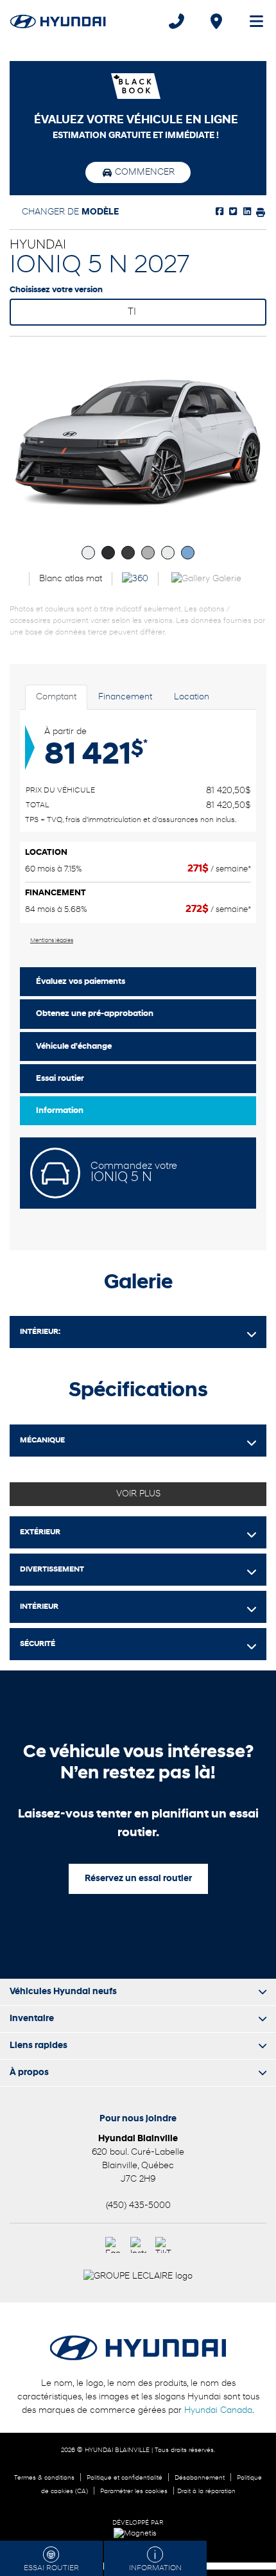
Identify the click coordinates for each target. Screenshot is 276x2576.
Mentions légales (52, 941)
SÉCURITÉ (38, 1644)
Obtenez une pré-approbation (95, 1014)
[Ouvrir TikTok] (163, 2245)
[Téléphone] (177, 21)
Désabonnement (200, 2478)
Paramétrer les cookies (134, 2492)
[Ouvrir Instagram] (138, 2245)
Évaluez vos (81, 982)
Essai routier (60, 1079)
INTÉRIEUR (39, 1607)
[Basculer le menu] (251, 21)
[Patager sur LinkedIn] (246, 212)
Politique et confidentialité (125, 2478)
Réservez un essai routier (138, 1879)
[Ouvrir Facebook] (113, 2245)
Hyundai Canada (218, 2411)
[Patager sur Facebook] (220, 212)
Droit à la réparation (206, 2492)
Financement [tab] (125, 697)
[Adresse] (216, 21)
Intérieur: (40, 1332)
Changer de (69, 212)
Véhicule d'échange (74, 1047)
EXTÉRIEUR (40, 1532)
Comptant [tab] (56, 697)
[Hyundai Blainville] (58, 21)
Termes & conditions (44, 2478)
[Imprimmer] (259, 212)
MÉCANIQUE (42, 1441)
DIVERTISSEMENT (52, 1570)
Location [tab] (192, 697)
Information (60, 1111)
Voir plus (138, 1494)
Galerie (226, 579)
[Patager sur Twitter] (232, 212)
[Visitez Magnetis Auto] (138, 2534)
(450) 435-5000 (138, 2206)
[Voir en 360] (135, 579)
